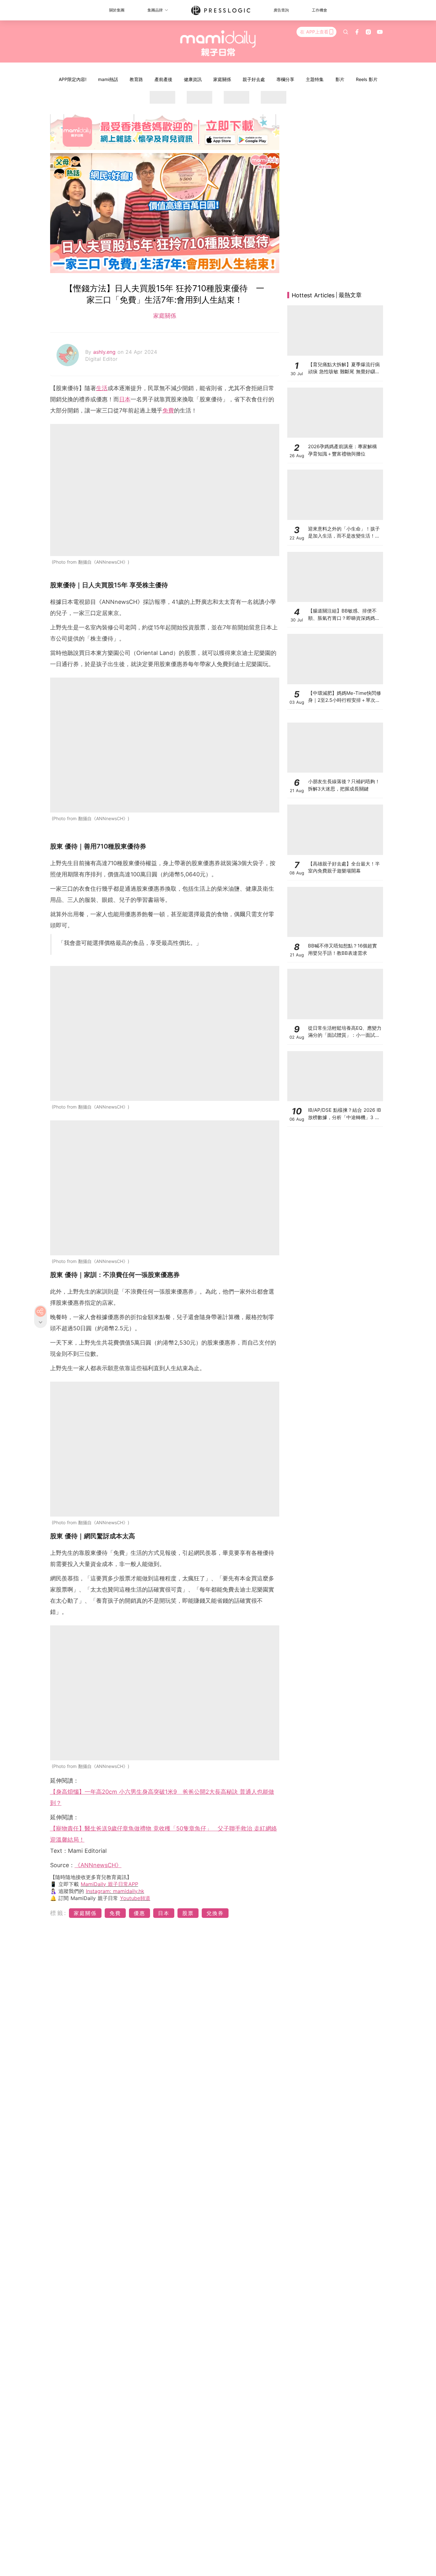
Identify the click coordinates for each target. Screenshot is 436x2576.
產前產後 (163, 79)
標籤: (59, 1913)
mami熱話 (108, 79)
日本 (125, 399)
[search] (346, 32)
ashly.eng (105, 352)
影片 (340, 79)
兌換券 (215, 1913)
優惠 (139, 1913)
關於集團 (117, 10)
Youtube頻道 (135, 1898)
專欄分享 (285, 79)
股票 (188, 1913)
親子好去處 (254, 79)
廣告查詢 (281, 10)
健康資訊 (193, 79)
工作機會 (319, 10)
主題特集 (315, 79)
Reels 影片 (367, 79)
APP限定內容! (73, 79)
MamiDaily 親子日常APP (109, 1884)
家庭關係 (222, 79)
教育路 (136, 79)
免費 (168, 410)
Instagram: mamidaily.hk (115, 1891)
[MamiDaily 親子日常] (218, 43)
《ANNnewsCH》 (98, 1865)
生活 (102, 388)
